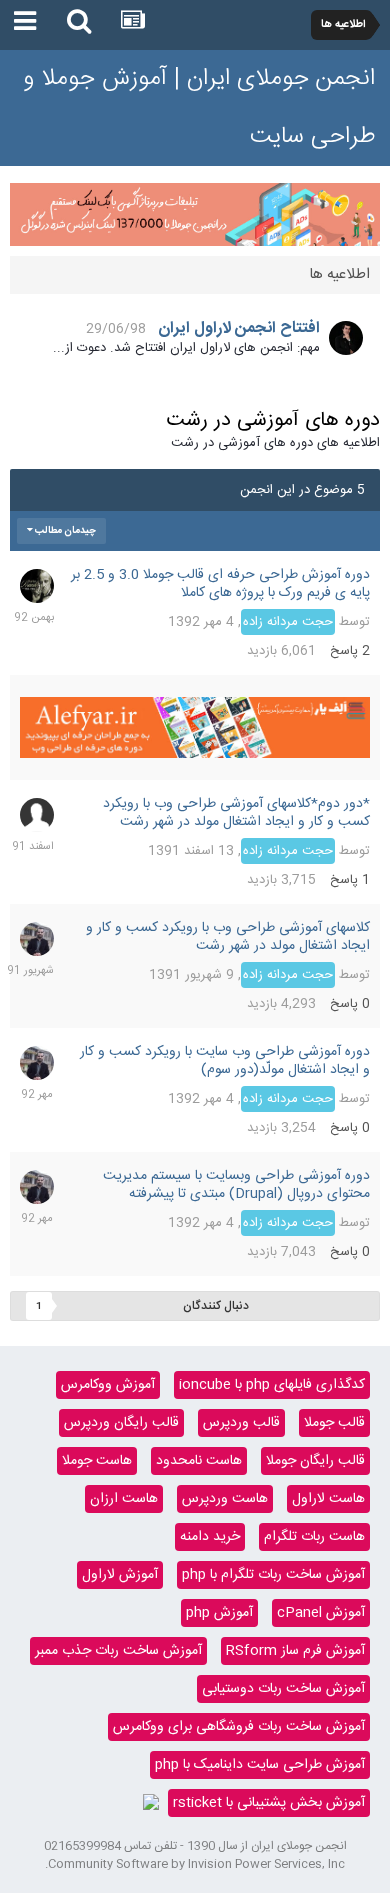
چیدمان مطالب (64, 531)
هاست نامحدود (199, 1461)
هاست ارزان (124, 1499)
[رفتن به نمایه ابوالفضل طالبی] (346, 338)
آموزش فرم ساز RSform (295, 1651)
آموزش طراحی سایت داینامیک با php (260, 1765)
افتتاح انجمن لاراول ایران (239, 328)
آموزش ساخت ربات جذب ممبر (118, 1651)
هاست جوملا (97, 1461)
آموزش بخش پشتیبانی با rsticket (269, 1803)
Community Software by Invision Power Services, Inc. (195, 1864)
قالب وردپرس (241, 1423)
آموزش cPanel (321, 1613)
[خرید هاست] (151, 1803)
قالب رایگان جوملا (315, 1461)
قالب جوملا (334, 1423)
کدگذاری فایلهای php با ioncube (272, 1385)
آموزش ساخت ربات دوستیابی (283, 1689)
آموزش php (219, 1613)
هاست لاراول (328, 1499)
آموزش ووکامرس (108, 1385)
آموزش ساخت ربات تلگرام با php (273, 1575)
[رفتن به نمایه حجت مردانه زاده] (37, 939)
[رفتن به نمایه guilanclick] (37, 815)
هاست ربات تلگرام (314, 1537)
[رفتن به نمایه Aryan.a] (37, 586)
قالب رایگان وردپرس (121, 1423)
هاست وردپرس (225, 1499)
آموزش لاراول (120, 1575)
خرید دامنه (210, 1537)
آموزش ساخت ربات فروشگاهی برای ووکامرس (239, 1727)
